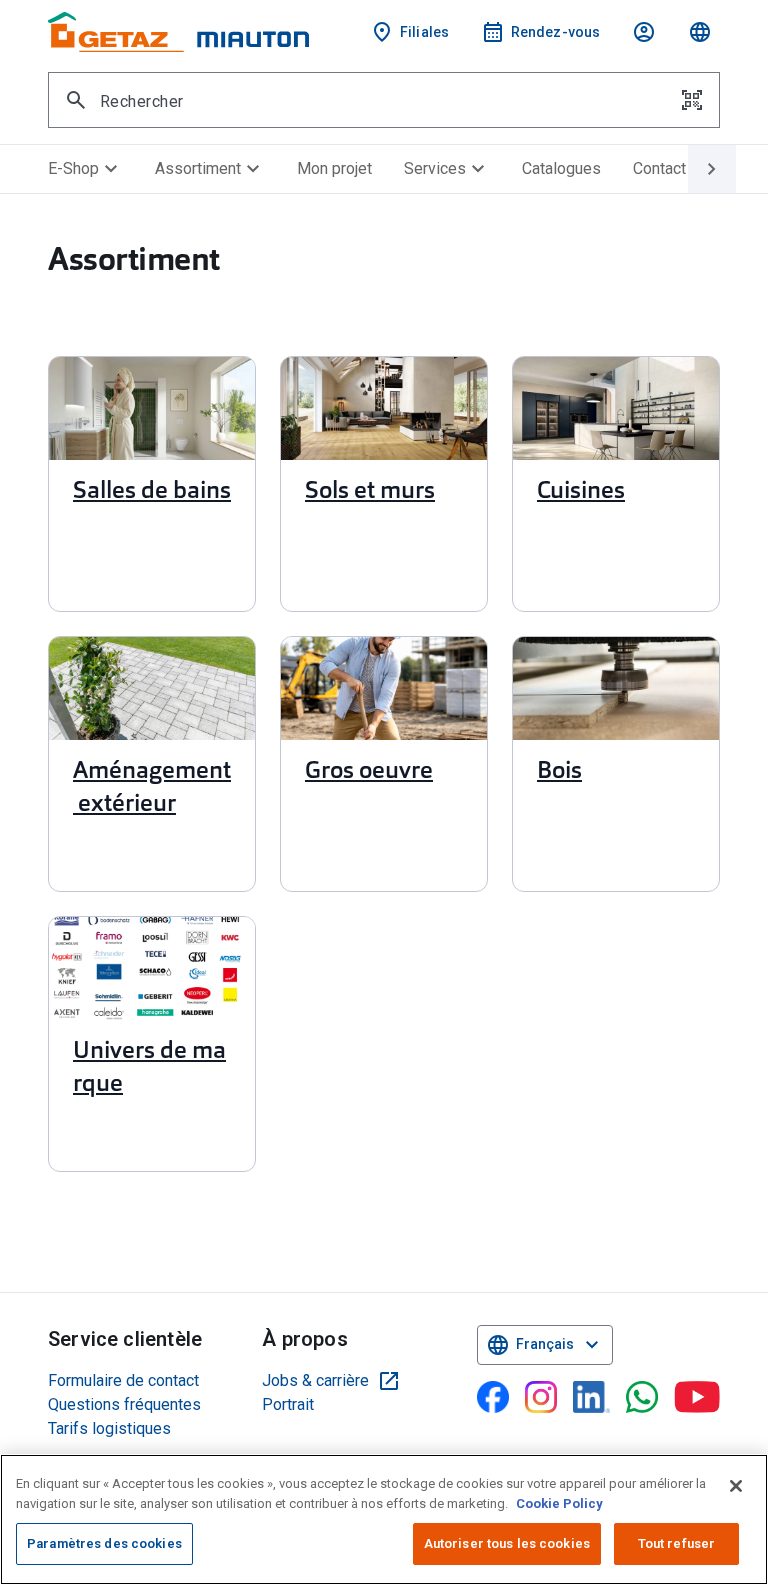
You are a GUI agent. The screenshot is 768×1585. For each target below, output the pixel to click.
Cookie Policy (559, 1503)
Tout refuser (677, 1543)
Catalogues (561, 168)
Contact (659, 168)
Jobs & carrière (331, 1381)
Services (447, 169)
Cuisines (581, 492)
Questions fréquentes (124, 1404)
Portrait (288, 1404)
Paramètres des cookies (104, 1543)
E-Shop (85, 169)
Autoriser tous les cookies (507, 1543)
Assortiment (210, 169)
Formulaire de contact (123, 1380)
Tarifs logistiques (109, 1428)
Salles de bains (152, 492)
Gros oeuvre (369, 772)
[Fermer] (736, 1486)
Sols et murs (370, 492)
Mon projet (334, 168)
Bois (559, 772)
